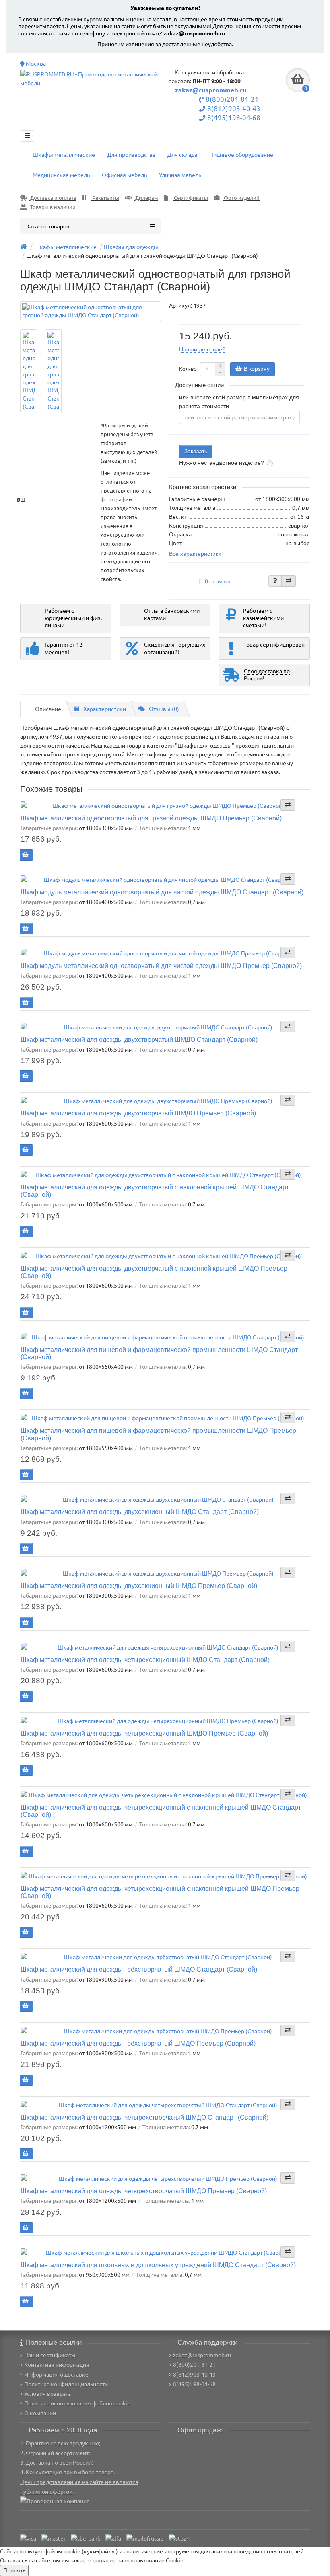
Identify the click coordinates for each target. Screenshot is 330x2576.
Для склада (182, 155)
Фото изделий (241, 198)
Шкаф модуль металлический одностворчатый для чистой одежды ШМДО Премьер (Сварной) (161, 965)
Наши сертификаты (50, 2355)
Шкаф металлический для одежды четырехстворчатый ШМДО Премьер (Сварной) (144, 2191)
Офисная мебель (124, 175)
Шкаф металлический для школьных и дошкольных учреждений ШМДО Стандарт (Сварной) (158, 2265)
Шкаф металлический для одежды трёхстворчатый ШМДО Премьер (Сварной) (138, 2043)
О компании (40, 2413)
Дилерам (146, 198)
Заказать (196, 451)
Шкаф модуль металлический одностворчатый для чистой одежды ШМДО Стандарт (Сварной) (162, 892)
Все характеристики (195, 554)
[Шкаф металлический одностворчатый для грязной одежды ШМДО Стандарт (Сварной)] (91, 311)
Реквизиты (105, 198)
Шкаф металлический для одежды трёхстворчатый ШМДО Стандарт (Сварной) (139, 1969)
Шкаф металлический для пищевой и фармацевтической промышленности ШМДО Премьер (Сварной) (158, 1434)
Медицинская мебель (61, 175)
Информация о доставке (56, 2375)
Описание (48, 709)
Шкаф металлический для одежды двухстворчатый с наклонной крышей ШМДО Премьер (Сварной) (154, 1272)
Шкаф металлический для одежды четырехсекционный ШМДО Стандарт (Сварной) (145, 1660)
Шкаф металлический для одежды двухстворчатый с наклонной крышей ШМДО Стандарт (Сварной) (155, 1191)
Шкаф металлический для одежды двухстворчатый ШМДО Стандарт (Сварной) (139, 1039)
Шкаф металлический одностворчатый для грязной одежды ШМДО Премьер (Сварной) (151, 818)
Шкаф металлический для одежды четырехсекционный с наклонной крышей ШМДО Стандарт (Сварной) (161, 1811)
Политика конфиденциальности (66, 2384)
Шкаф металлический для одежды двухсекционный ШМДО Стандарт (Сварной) (140, 1512)
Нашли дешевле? (202, 349)
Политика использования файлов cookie (77, 2403)
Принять (14, 2570)
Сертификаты (190, 198)
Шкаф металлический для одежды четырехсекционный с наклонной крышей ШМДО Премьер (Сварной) (160, 1892)
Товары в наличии (52, 207)
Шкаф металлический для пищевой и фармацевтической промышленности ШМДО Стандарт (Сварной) (159, 1353)
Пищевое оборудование (241, 155)
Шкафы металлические (64, 155)
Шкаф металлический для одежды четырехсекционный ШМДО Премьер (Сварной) (144, 1733)
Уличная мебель (180, 175)
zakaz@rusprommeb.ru (194, 33)
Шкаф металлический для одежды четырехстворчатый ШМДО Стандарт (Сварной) (144, 2117)
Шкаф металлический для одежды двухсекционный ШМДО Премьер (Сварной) (139, 1586)
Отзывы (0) (164, 709)
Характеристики (105, 709)
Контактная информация (57, 2365)
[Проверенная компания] (55, 2501)
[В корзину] (25, 855)
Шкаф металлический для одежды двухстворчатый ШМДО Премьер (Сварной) (138, 1113)
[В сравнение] (289, 581)
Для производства (131, 155)
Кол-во (188, 369)
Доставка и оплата (53, 198)
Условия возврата (47, 2394)
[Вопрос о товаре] (275, 581)
